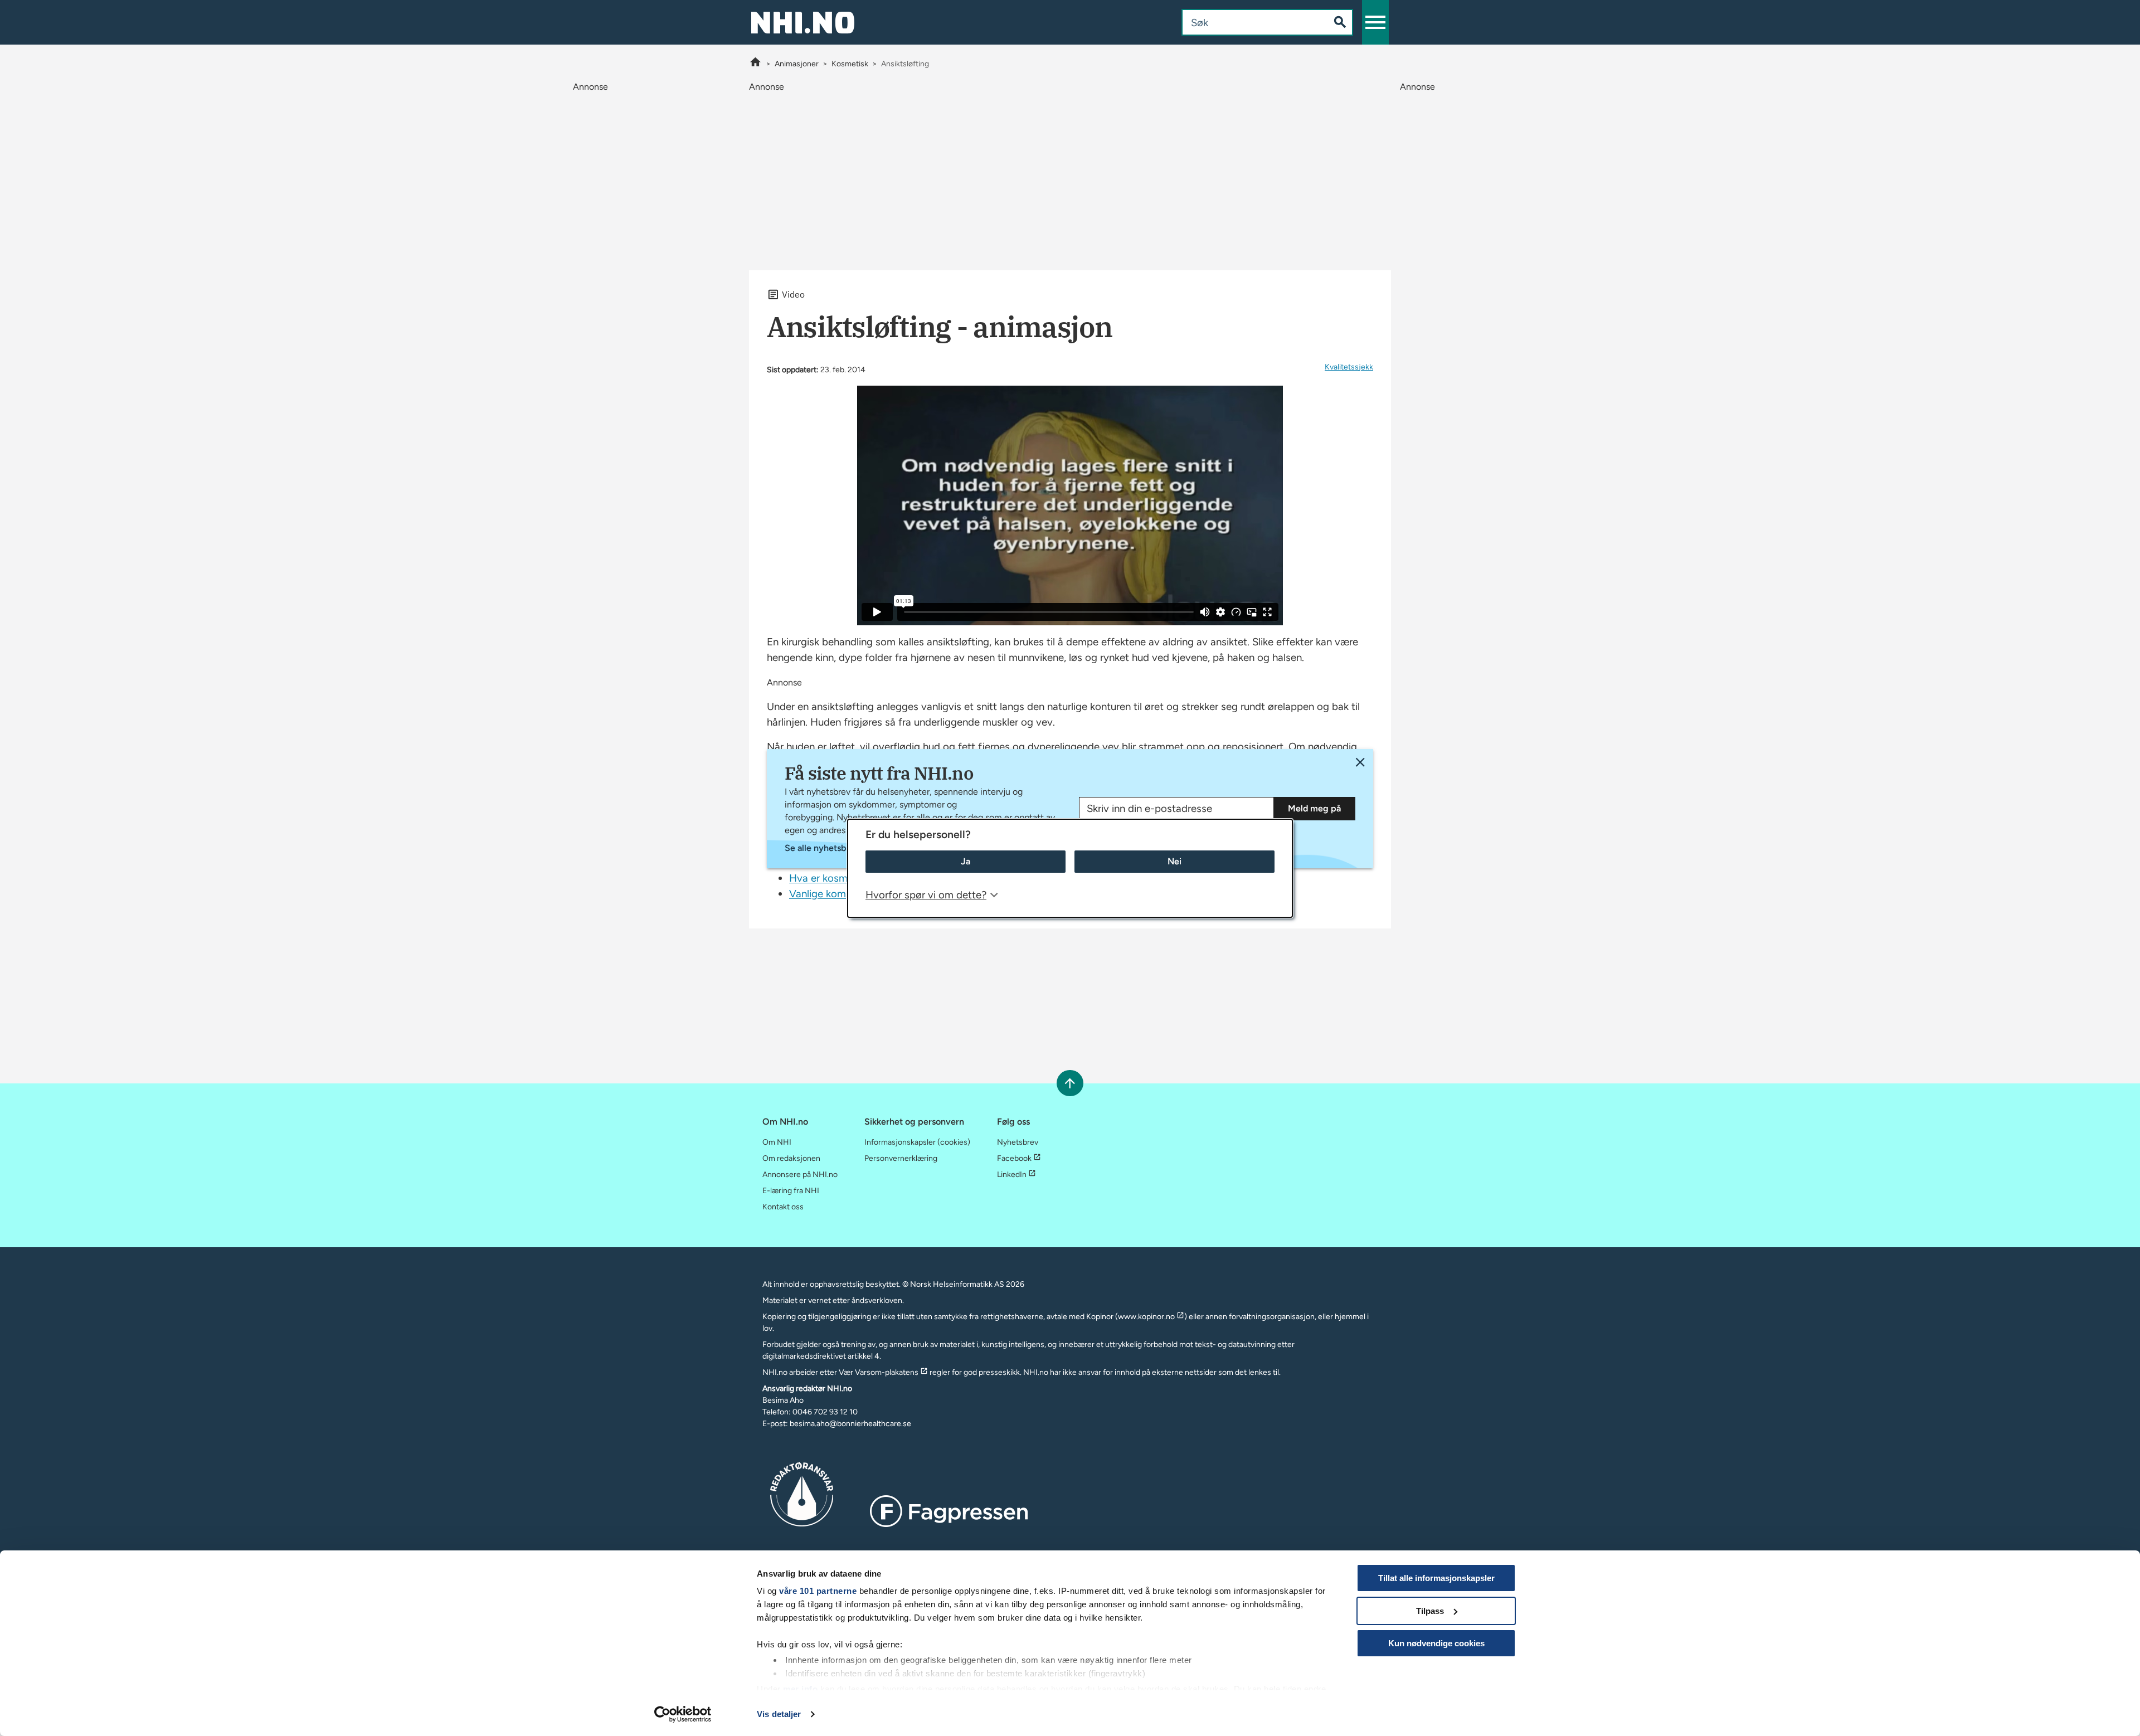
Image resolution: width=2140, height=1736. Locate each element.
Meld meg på (1314, 808)
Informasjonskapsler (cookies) (917, 1142)
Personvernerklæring (901, 1158)
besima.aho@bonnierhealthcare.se (850, 1424)
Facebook (1014, 1158)
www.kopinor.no (1146, 1317)
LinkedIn (1012, 1175)
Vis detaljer (779, 1714)
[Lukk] (1360, 762)
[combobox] (1246, 22)
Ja (966, 861)
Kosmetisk (850, 64)
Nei (1174, 861)
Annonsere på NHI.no (800, 1175)
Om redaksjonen (791, 1158)
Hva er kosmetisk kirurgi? (847, 878)
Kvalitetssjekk (1349, 367)
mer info (800, 1689)
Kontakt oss (783, 1207)
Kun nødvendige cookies (1436, 1643)
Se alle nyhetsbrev (822, 848)
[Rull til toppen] (1070, 1083)
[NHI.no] (755, 64)
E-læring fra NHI (791, 1191)
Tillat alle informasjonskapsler (1436, 1578)
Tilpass (1430, 1611)
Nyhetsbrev (1018, 1142)
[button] (1375, 22)
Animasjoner (797, 64)
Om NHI (777, 1142)
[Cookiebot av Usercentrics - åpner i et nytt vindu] (683, 1714)
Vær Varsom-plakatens (879, 1372)
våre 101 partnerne (818, 1591)
